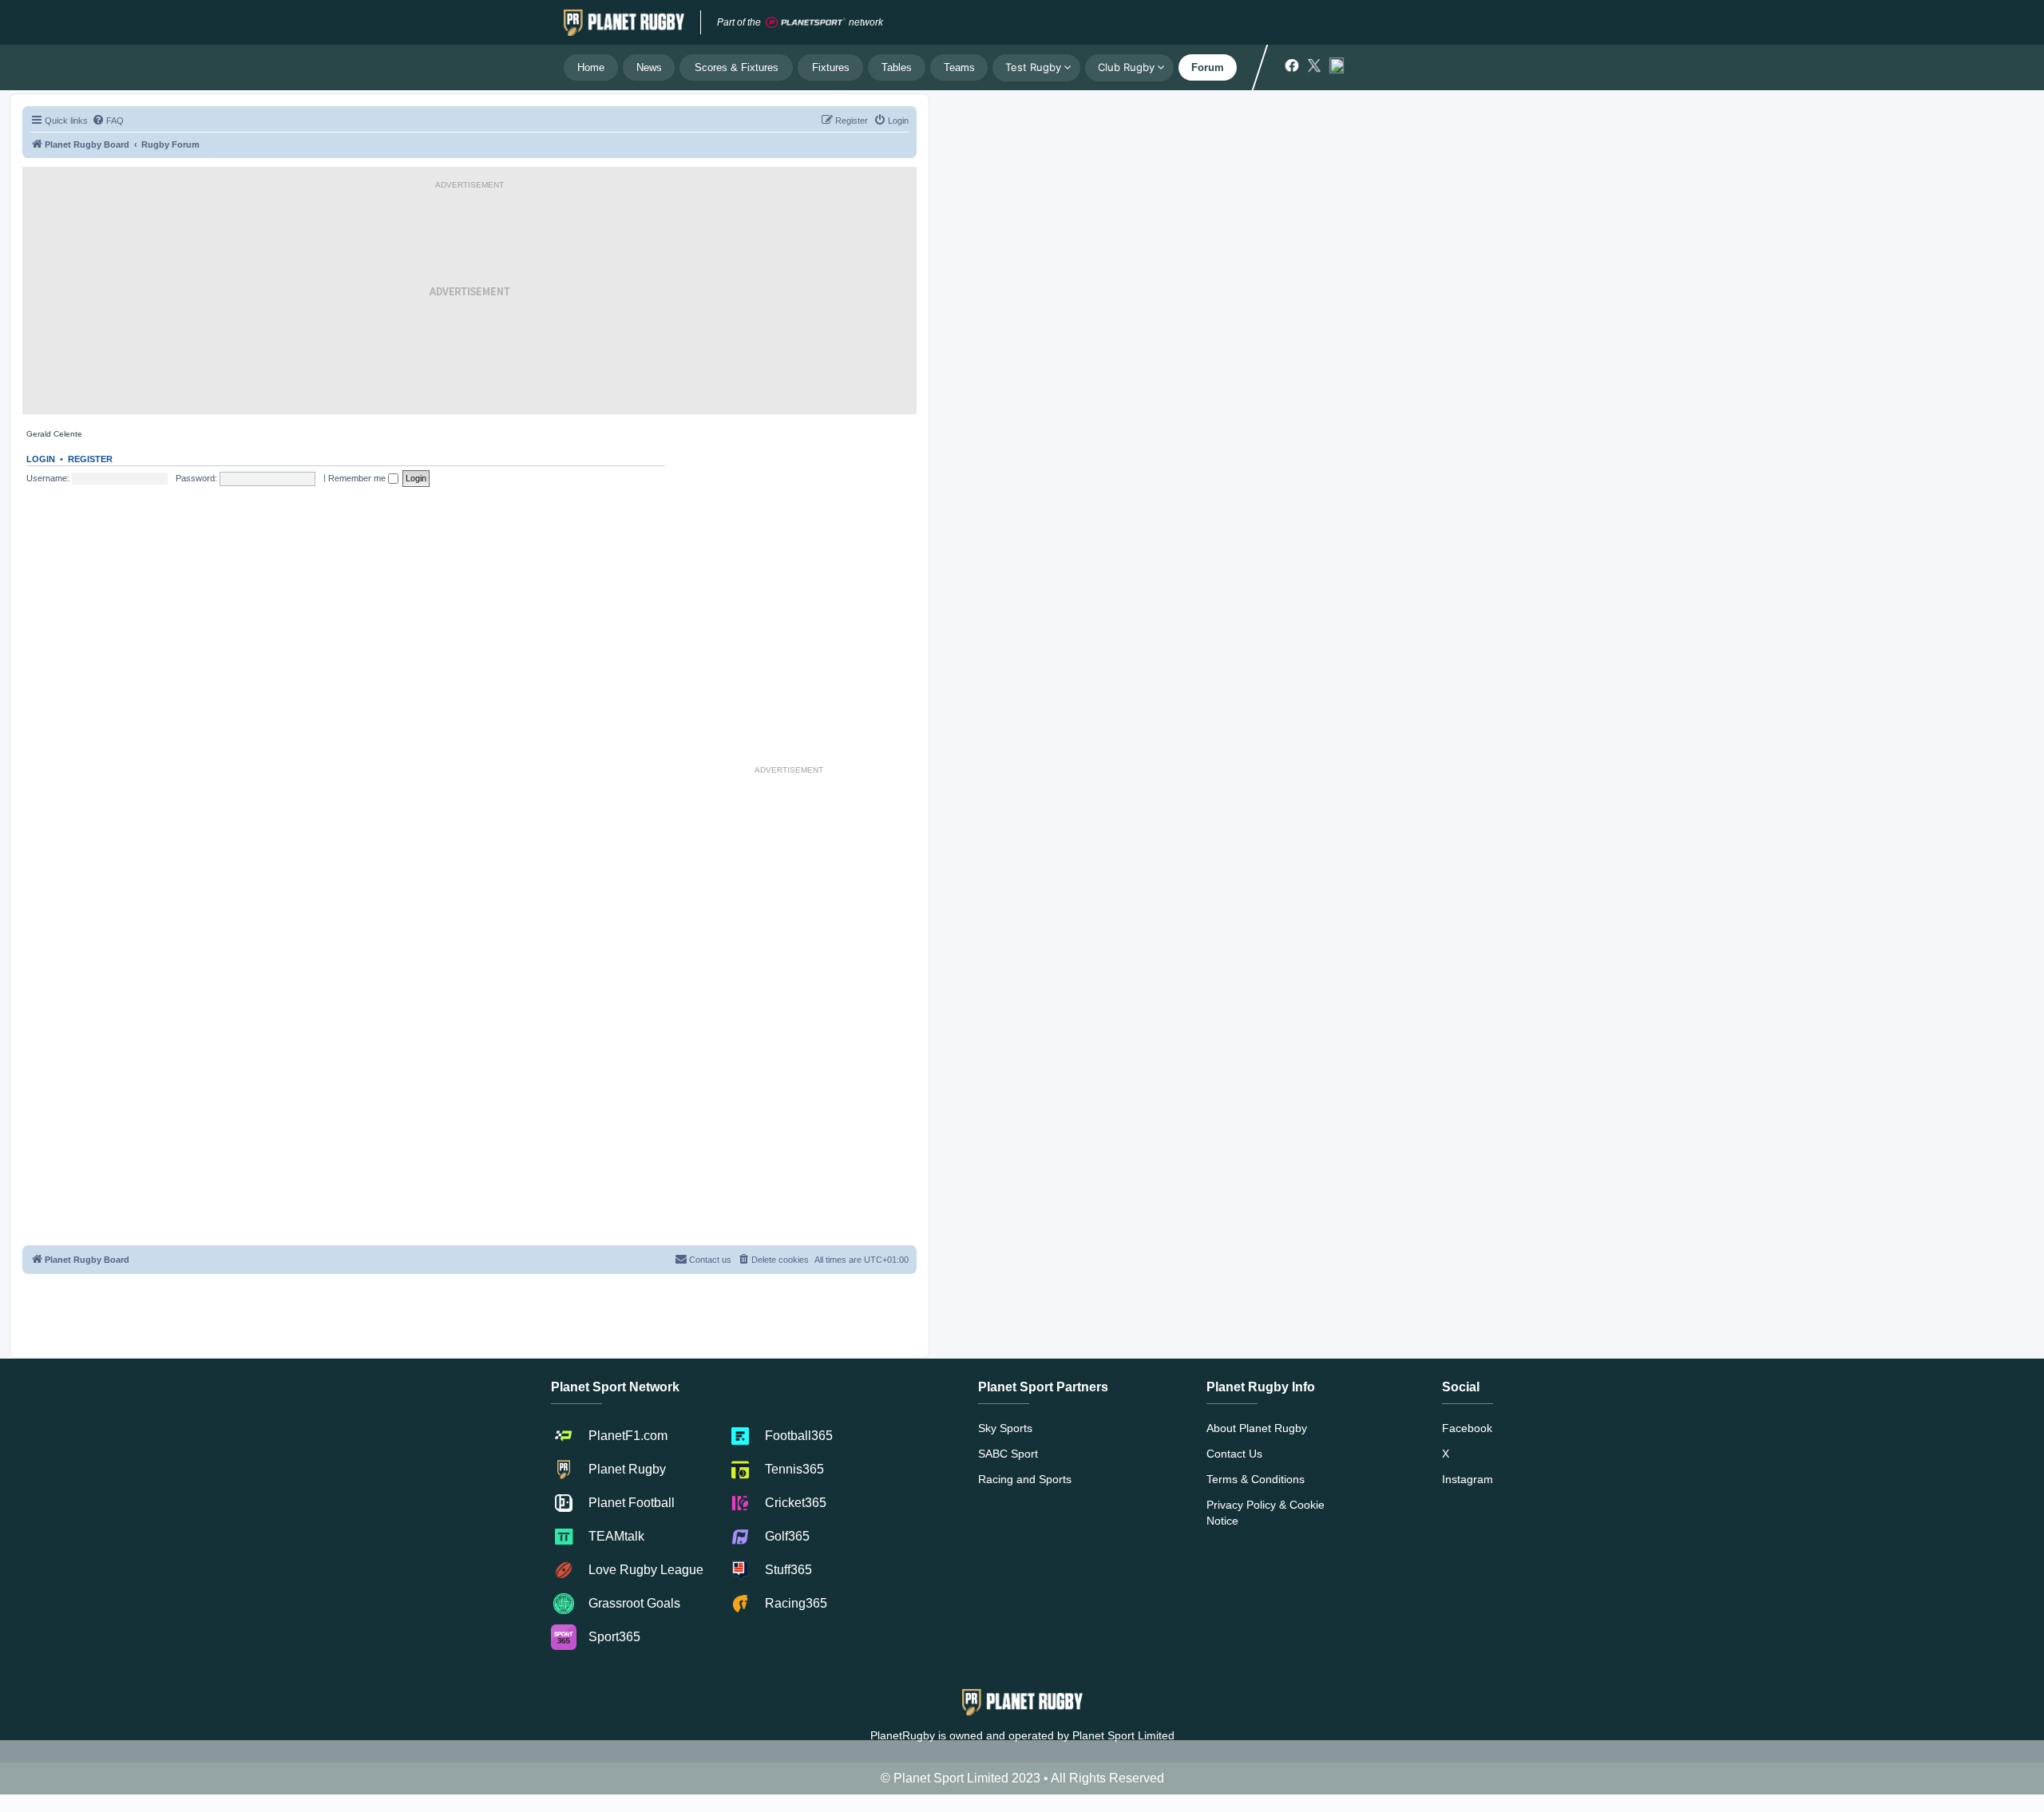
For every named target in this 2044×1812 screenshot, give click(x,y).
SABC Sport (1008, 1454)
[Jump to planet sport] (806, 23)
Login (41, 459)
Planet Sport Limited (1123, 1735)
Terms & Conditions (1256, 1479)
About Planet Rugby (1257, 1428)
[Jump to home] (624, 22)
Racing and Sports (1025, 1479)
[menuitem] (108, 121)
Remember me (358, 478)
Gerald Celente (54, 434)
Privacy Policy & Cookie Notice (1266, 1513)
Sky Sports (1005, 1428)
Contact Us (1234, 1454)
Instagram (1468, 1479)
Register (90, 459)
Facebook (1467, 1428)
